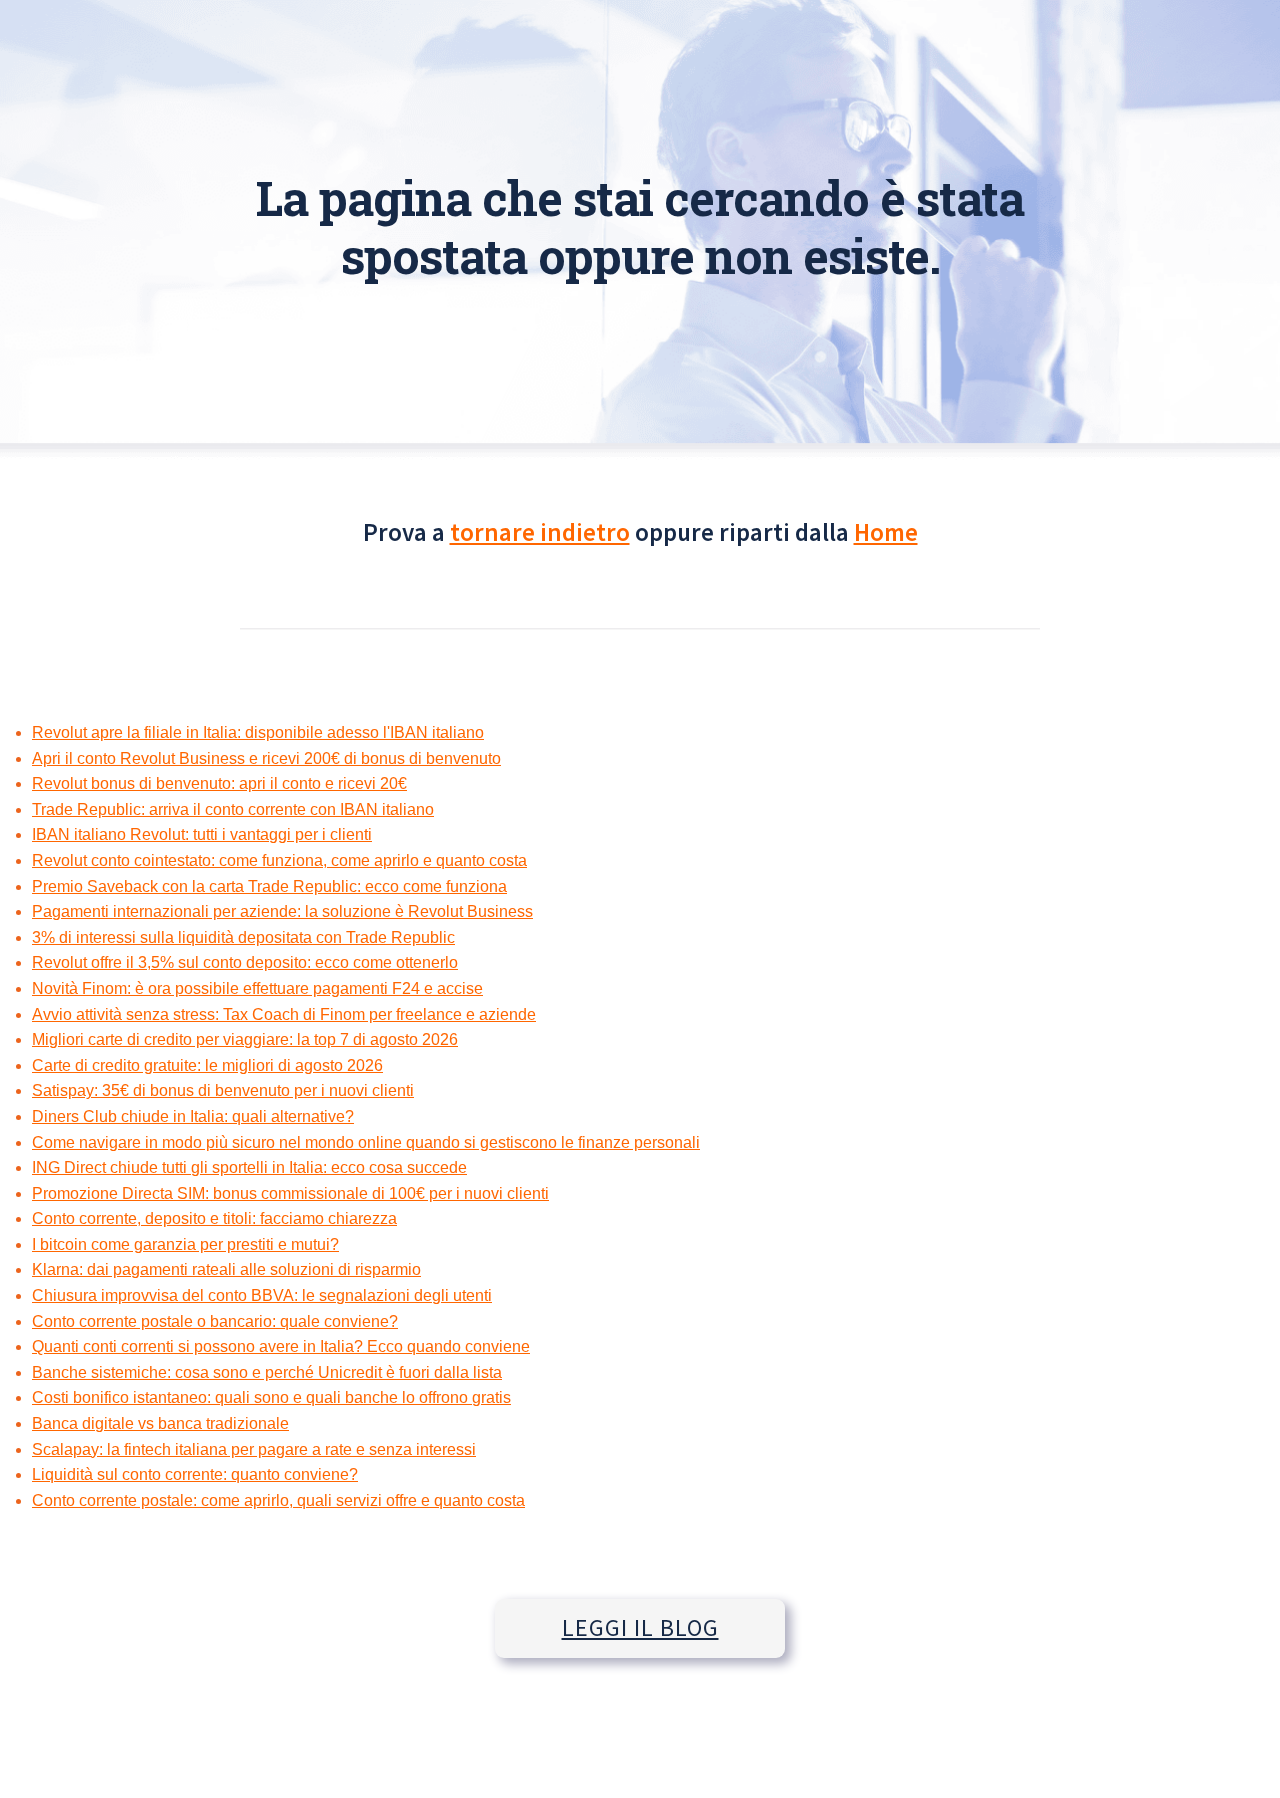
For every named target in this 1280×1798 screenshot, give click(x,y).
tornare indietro (540, 532)
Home (886, 532)
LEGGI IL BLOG (640, 1627)
